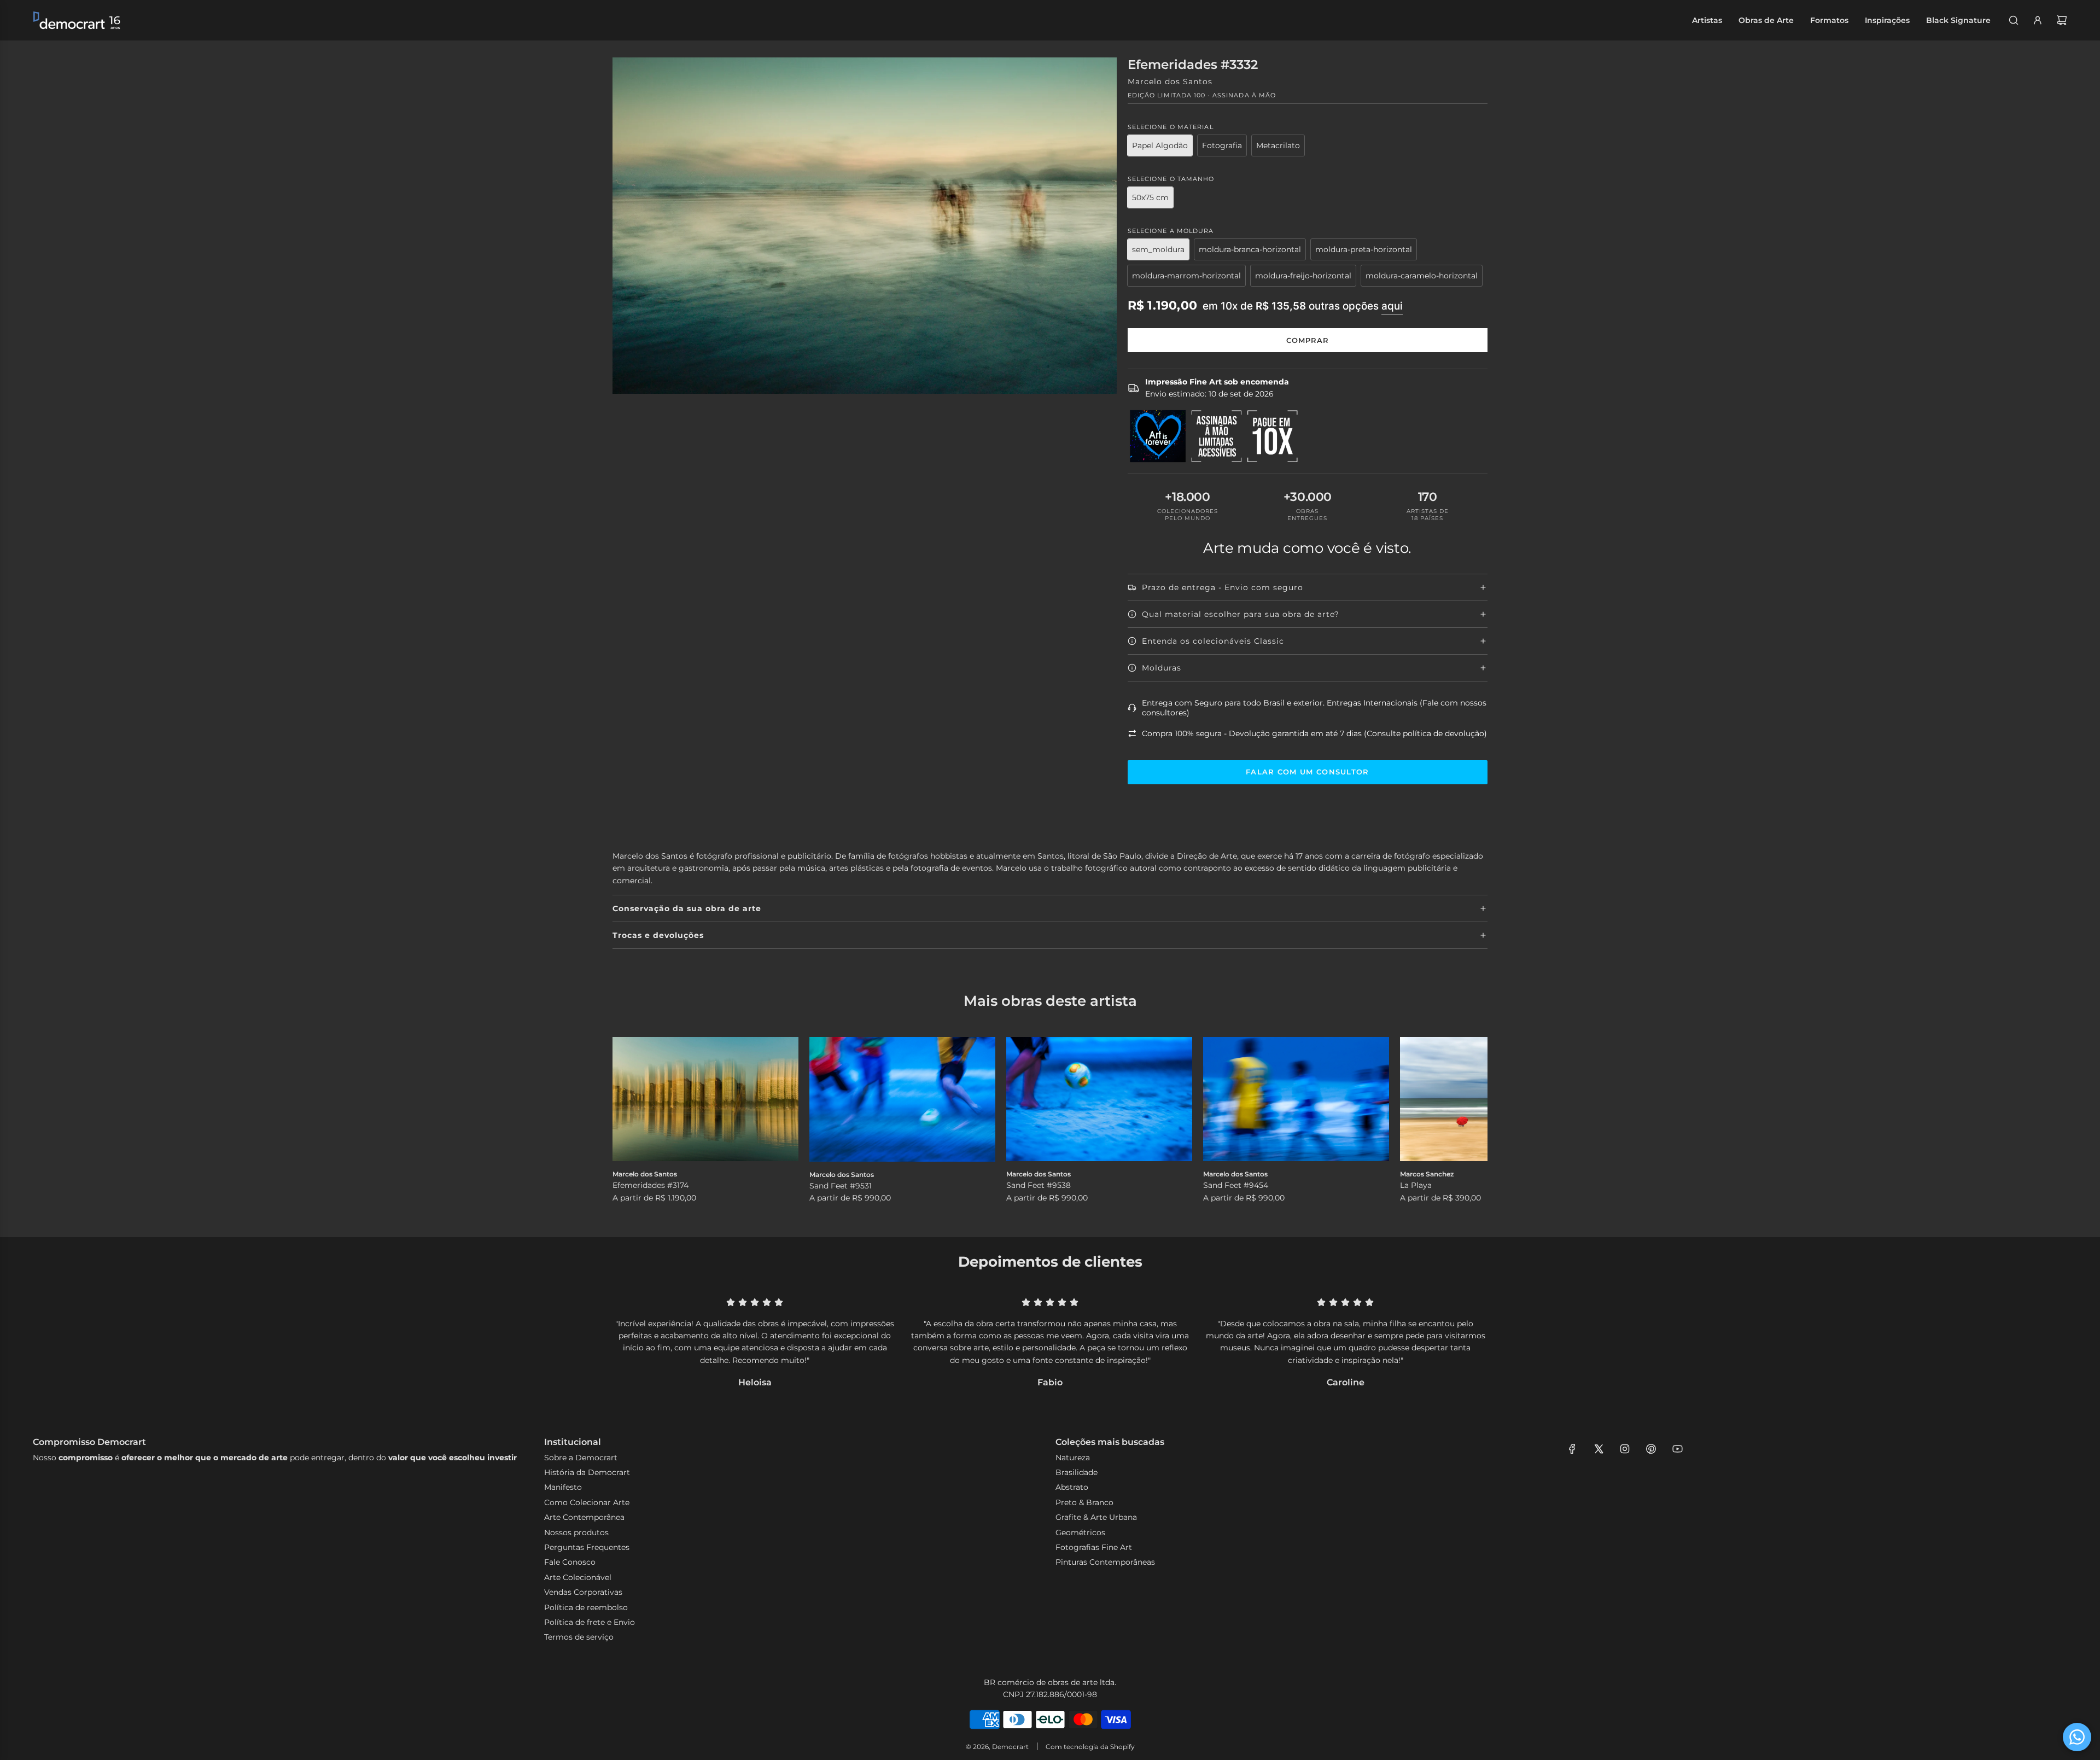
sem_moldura (1158, 249)
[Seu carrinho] (2062, 20)
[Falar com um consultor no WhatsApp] (2077, 1737)
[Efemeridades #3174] (705, 1099)
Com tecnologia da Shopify (1090, 1747)
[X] (1599, 1449)
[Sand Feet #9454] (1296, 1099)
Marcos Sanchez (1427, 1174)
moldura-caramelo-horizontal (1422, 276)
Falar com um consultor (1308, 772)
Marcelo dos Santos (1170, 81)
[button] (633, 1121)
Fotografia (1222, 145)
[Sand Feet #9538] (1099, 1099)
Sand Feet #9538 (1039, 1185)
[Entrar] (2038, 20)
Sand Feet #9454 (1236, 1185)
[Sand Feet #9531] (902, 1099)
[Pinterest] (1651, 1449)
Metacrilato (1278, 145)
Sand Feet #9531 (841, 1186)
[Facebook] (1572, 1449)
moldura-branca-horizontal (1250, 249)
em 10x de (1303, 306)
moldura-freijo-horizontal (1303, 276)
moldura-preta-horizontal (1364, 249)
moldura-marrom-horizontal (1186, 276)
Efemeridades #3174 (651, 1185)
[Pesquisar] (2014, 20)
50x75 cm (1150, 197)
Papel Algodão (1160, 145)
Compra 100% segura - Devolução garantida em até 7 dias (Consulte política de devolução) (1314, 733)
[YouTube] (1677, 1449)
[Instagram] (1625, 1449)
